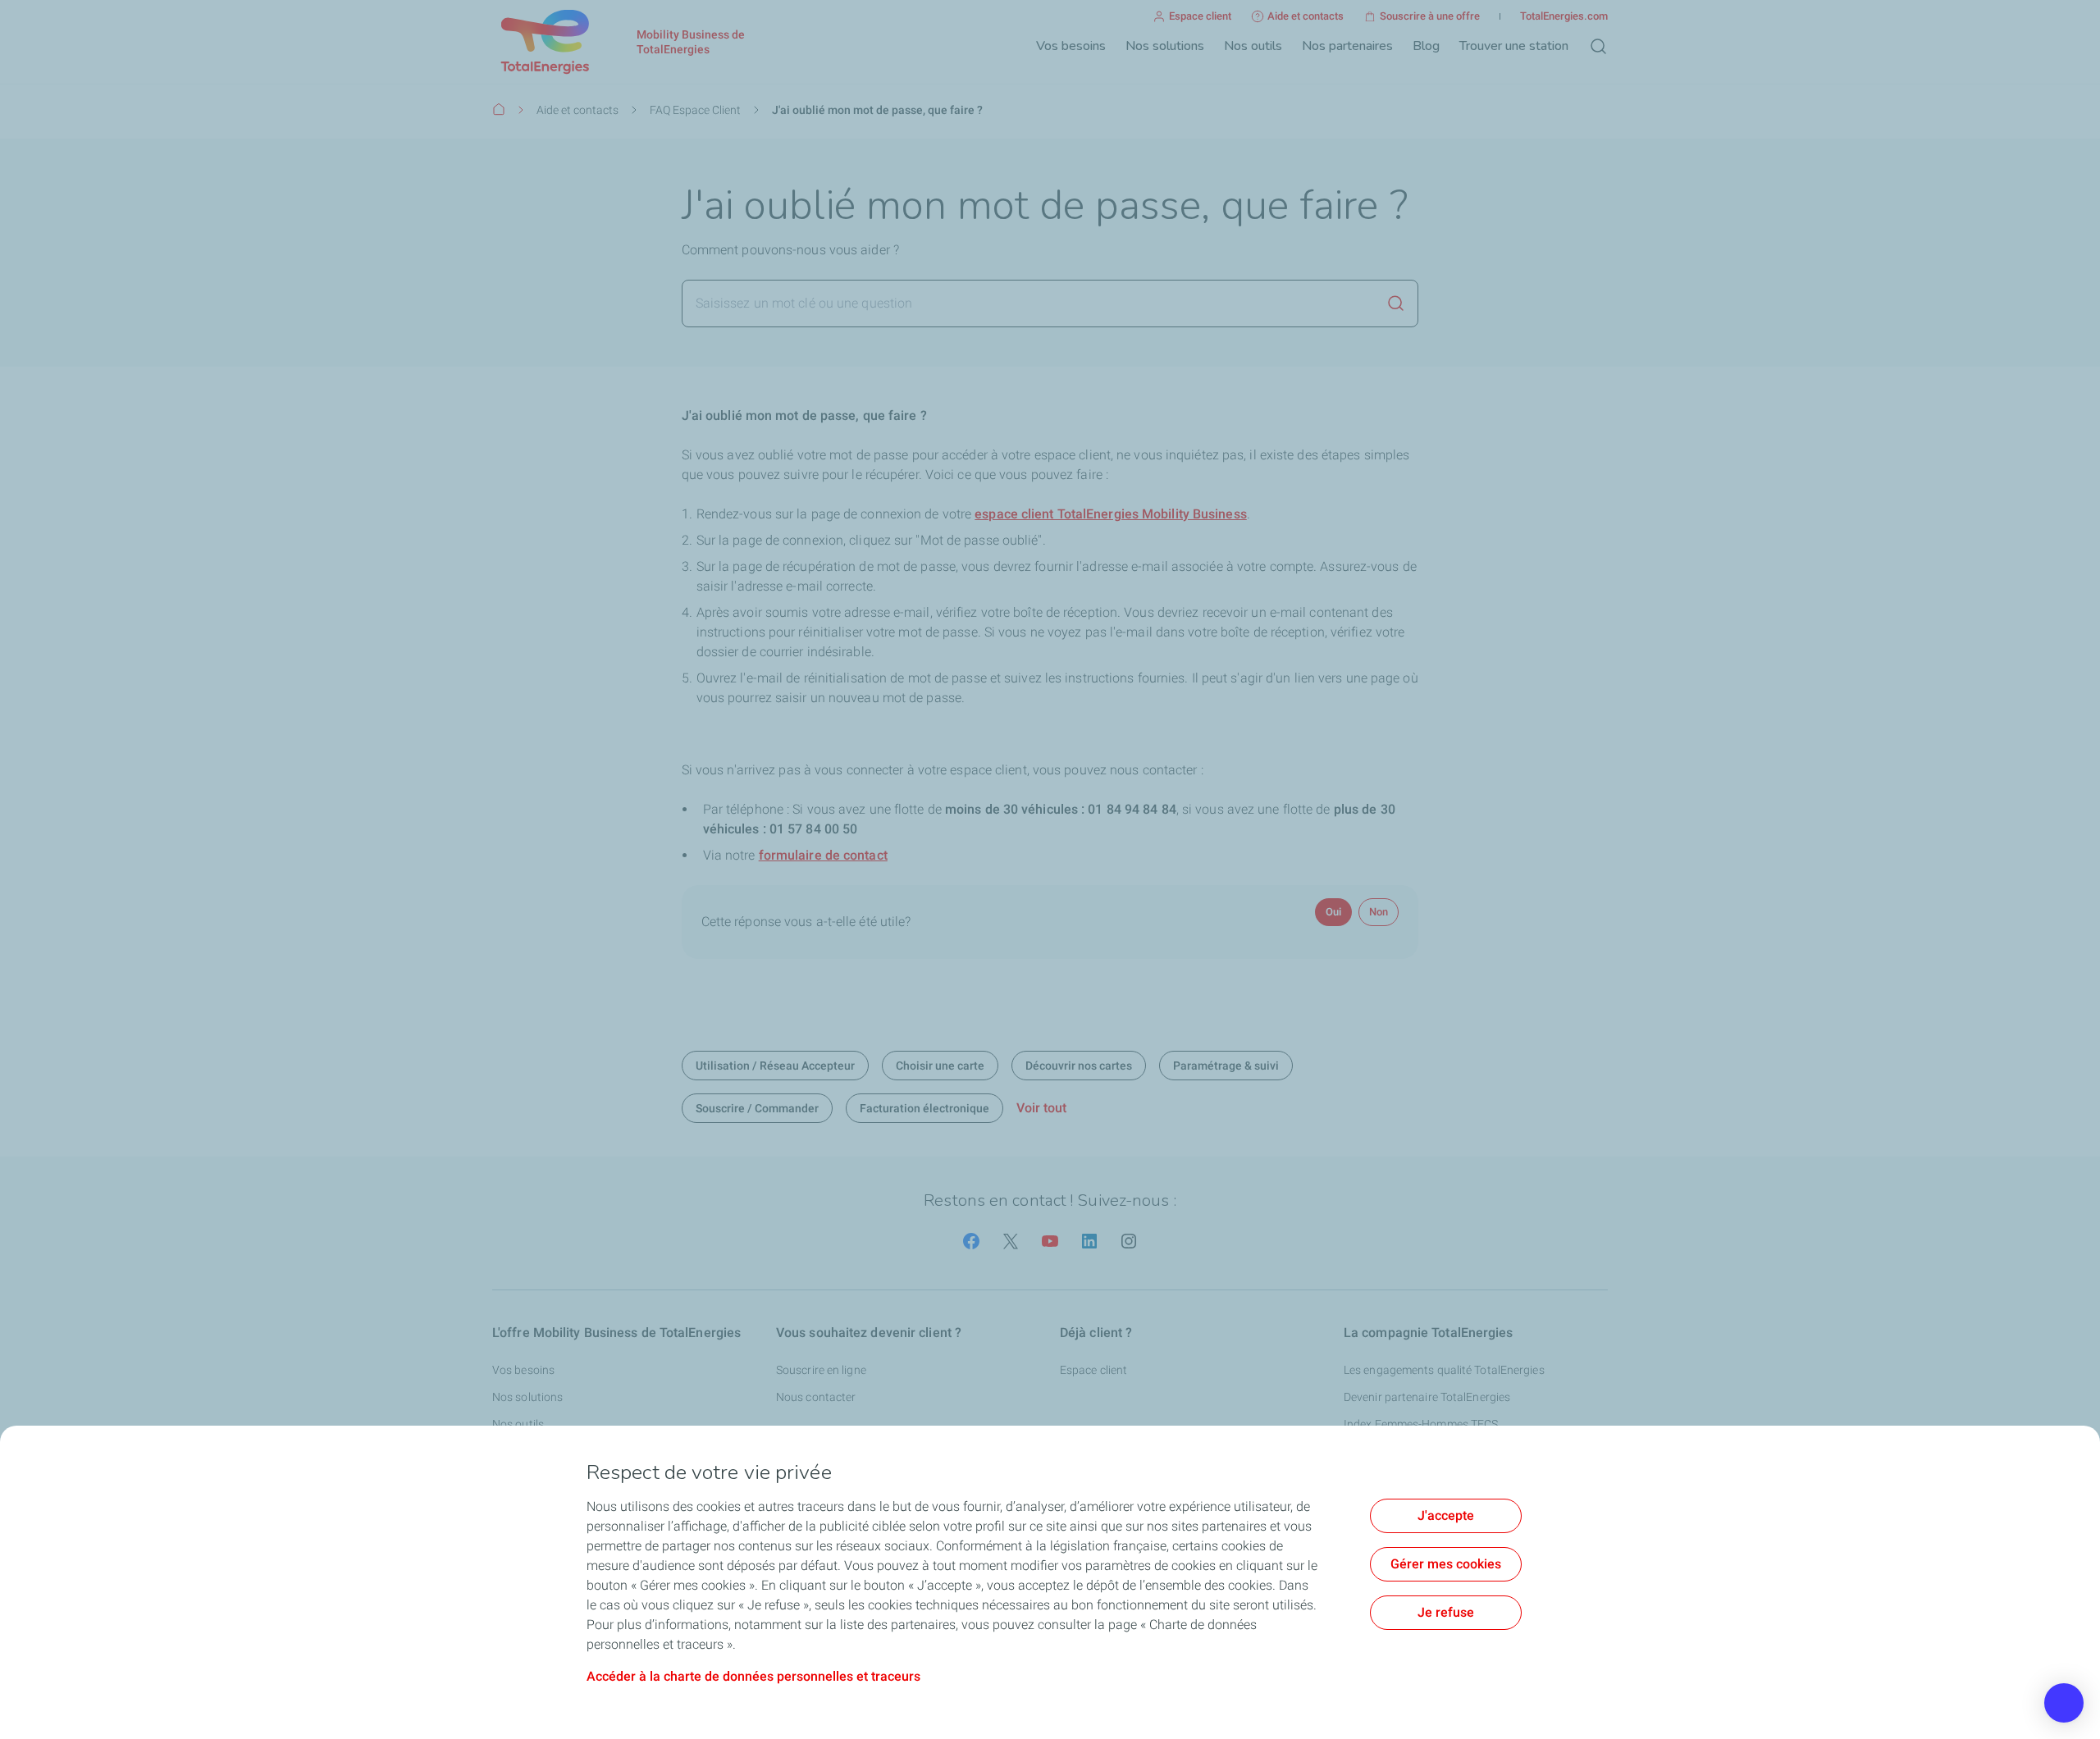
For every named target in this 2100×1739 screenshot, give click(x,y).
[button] (2064, 1703)
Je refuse (1446, 1612)
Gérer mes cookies (1446, 1564)
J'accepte (1446, 1515)
